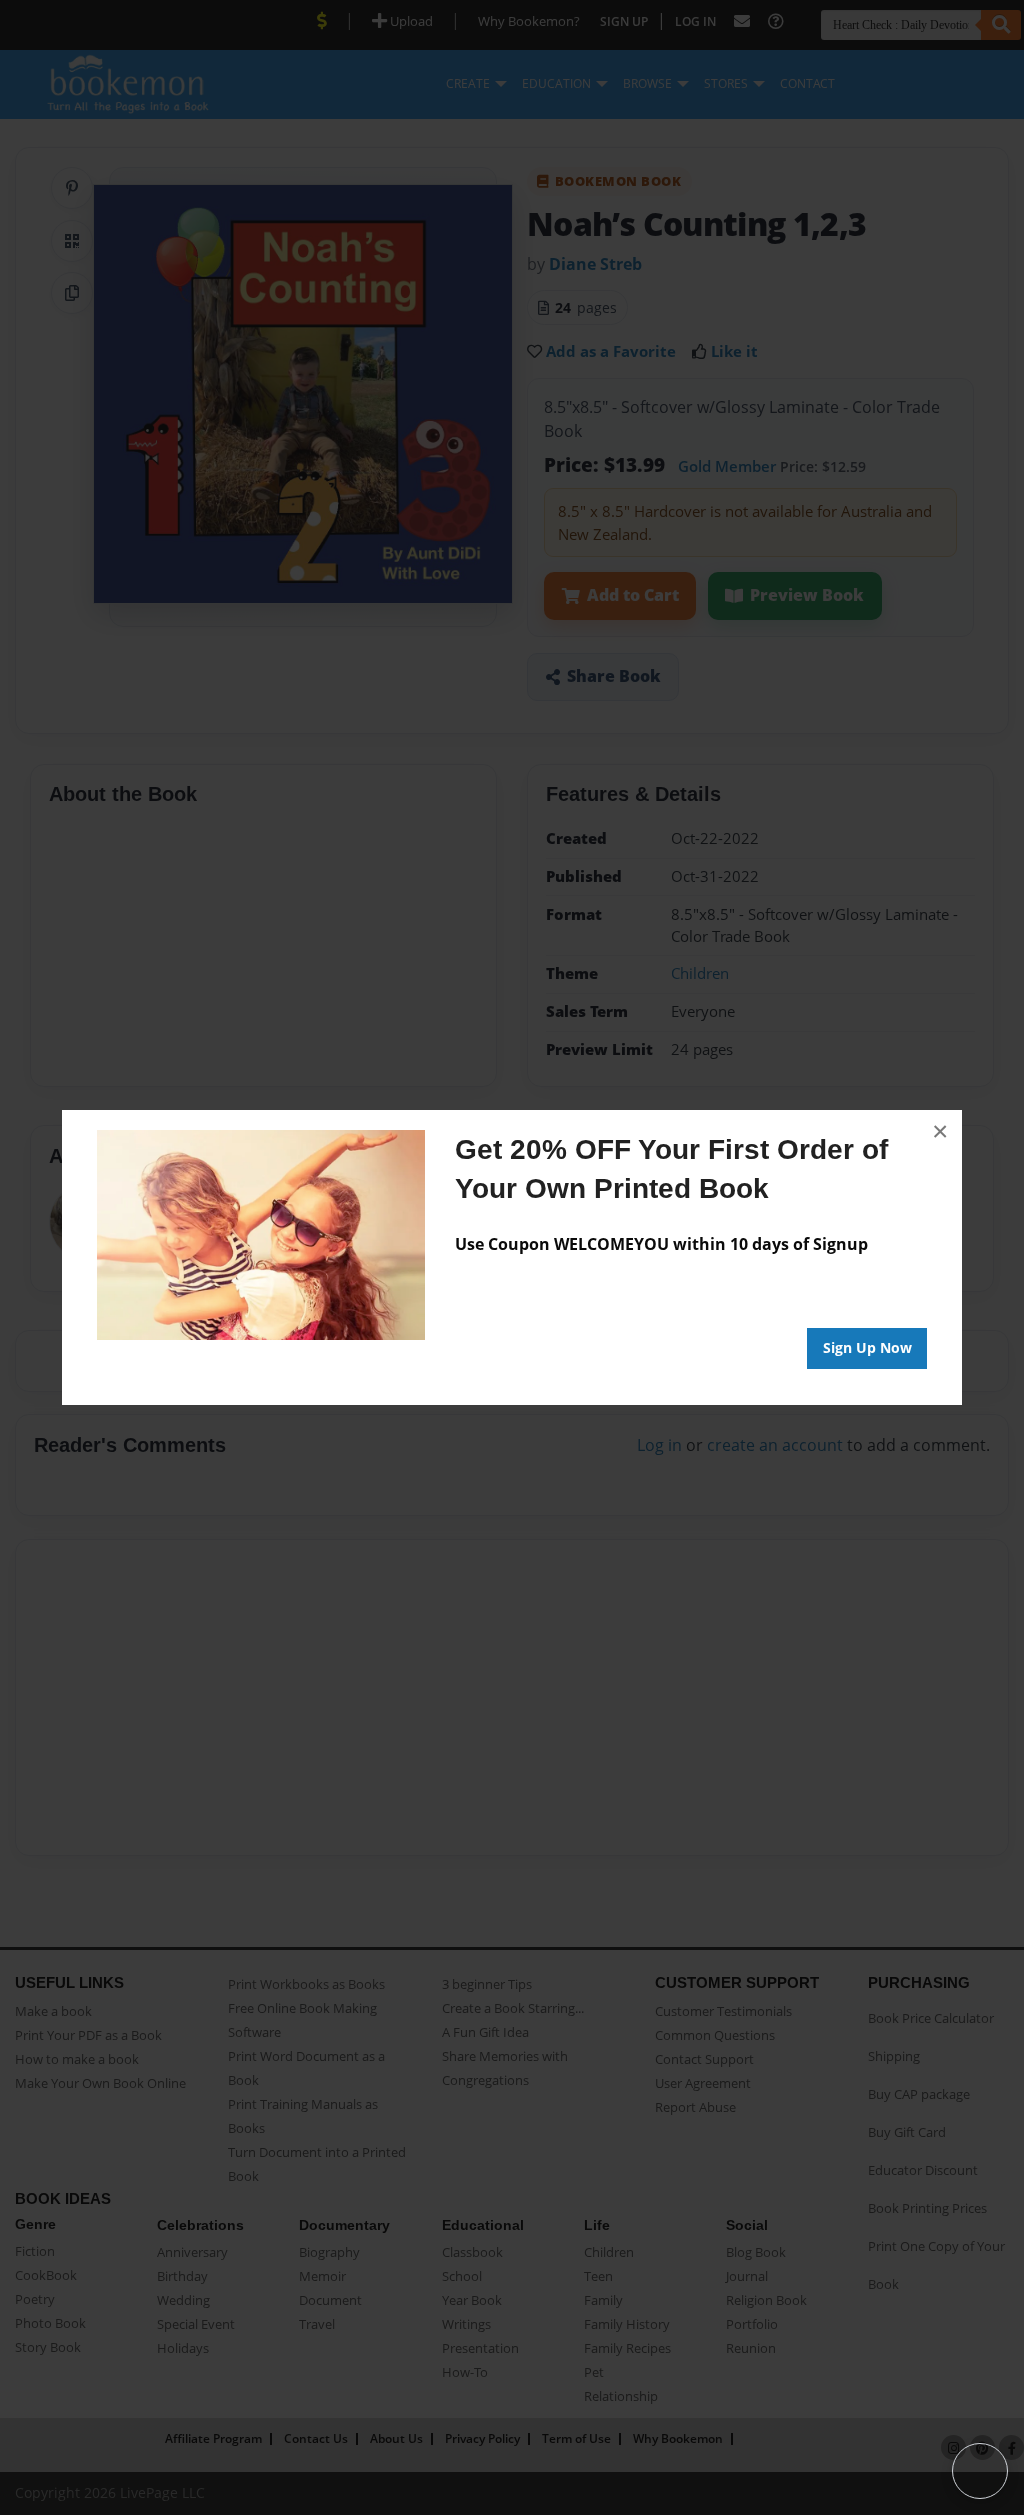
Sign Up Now (867, 1347)
